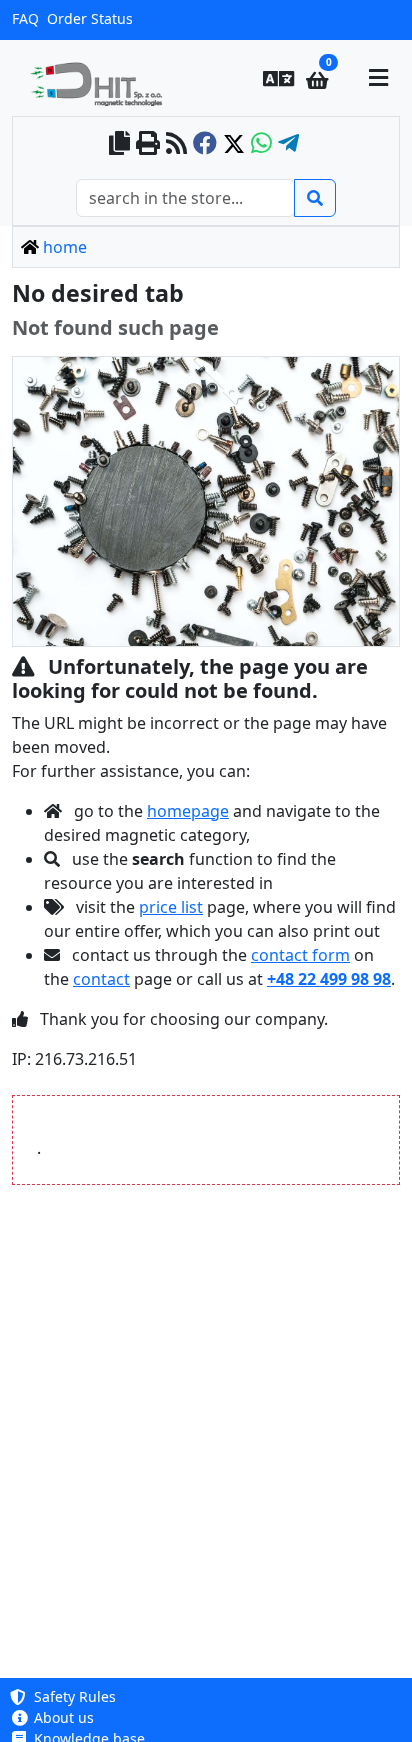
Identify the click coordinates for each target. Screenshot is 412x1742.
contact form (300, 955)
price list (171, 907)
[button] (279, 78)
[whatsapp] (261, 144)
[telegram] (288, 144)
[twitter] (234, 144)
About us (62, 1717)
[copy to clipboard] (119, 144)
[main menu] (378, 78)
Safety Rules (73, 1696)
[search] (315, 198)
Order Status (90, 18)
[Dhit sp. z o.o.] (104, 78)
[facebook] (205, 144)
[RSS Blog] (176, 144)
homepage (188, 811)
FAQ (25, 18)
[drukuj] (148, 144)
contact (101, 979)
